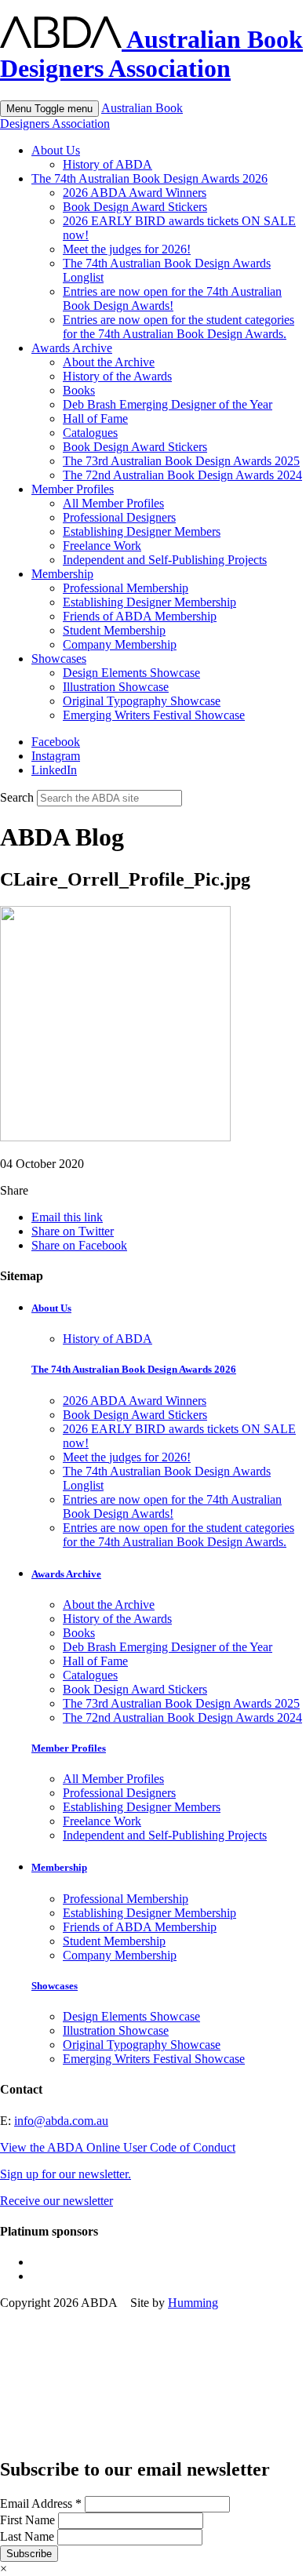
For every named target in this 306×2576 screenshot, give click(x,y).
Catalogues (90, 433)
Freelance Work (102, 546)
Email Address (41, 2503)
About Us (56, 150)
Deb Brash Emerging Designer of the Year (168, 404)
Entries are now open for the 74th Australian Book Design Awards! (172, 298)
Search (17, 797)
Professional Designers (119, 517)
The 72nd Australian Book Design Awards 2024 (182, 475)
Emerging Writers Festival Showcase (154, 715)
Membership (62, 574)
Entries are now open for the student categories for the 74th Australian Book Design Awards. (178, 327)
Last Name (29, 2536)
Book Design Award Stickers (135, 207)
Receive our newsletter (56, 2201)
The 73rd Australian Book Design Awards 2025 (181, 461)
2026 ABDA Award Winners (135, 193)
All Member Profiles (113, 503)
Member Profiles (73, 489)
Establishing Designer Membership (149, 602)
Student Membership (114, 630)
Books (79, 390)
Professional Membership (126, 588)
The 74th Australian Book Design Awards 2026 (149, 178)
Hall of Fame (95, 418)
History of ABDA (107, 164)
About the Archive (109, 362)
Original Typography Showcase (142, 701)
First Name (29, 2520)
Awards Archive (72, 348)
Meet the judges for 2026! (127, 249)
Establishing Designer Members (142, 531)
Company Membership (120, 644)
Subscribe (29, 2554)
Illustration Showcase (116, 687)
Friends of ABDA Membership (140, 616)
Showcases (59, 659)
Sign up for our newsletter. (66, 2174)
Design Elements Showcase (131, 673)
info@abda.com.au (61, 2121)
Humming (193, 2303)
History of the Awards (117, 376)
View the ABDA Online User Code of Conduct (118, 2147)
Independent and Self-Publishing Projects (165, 560)
